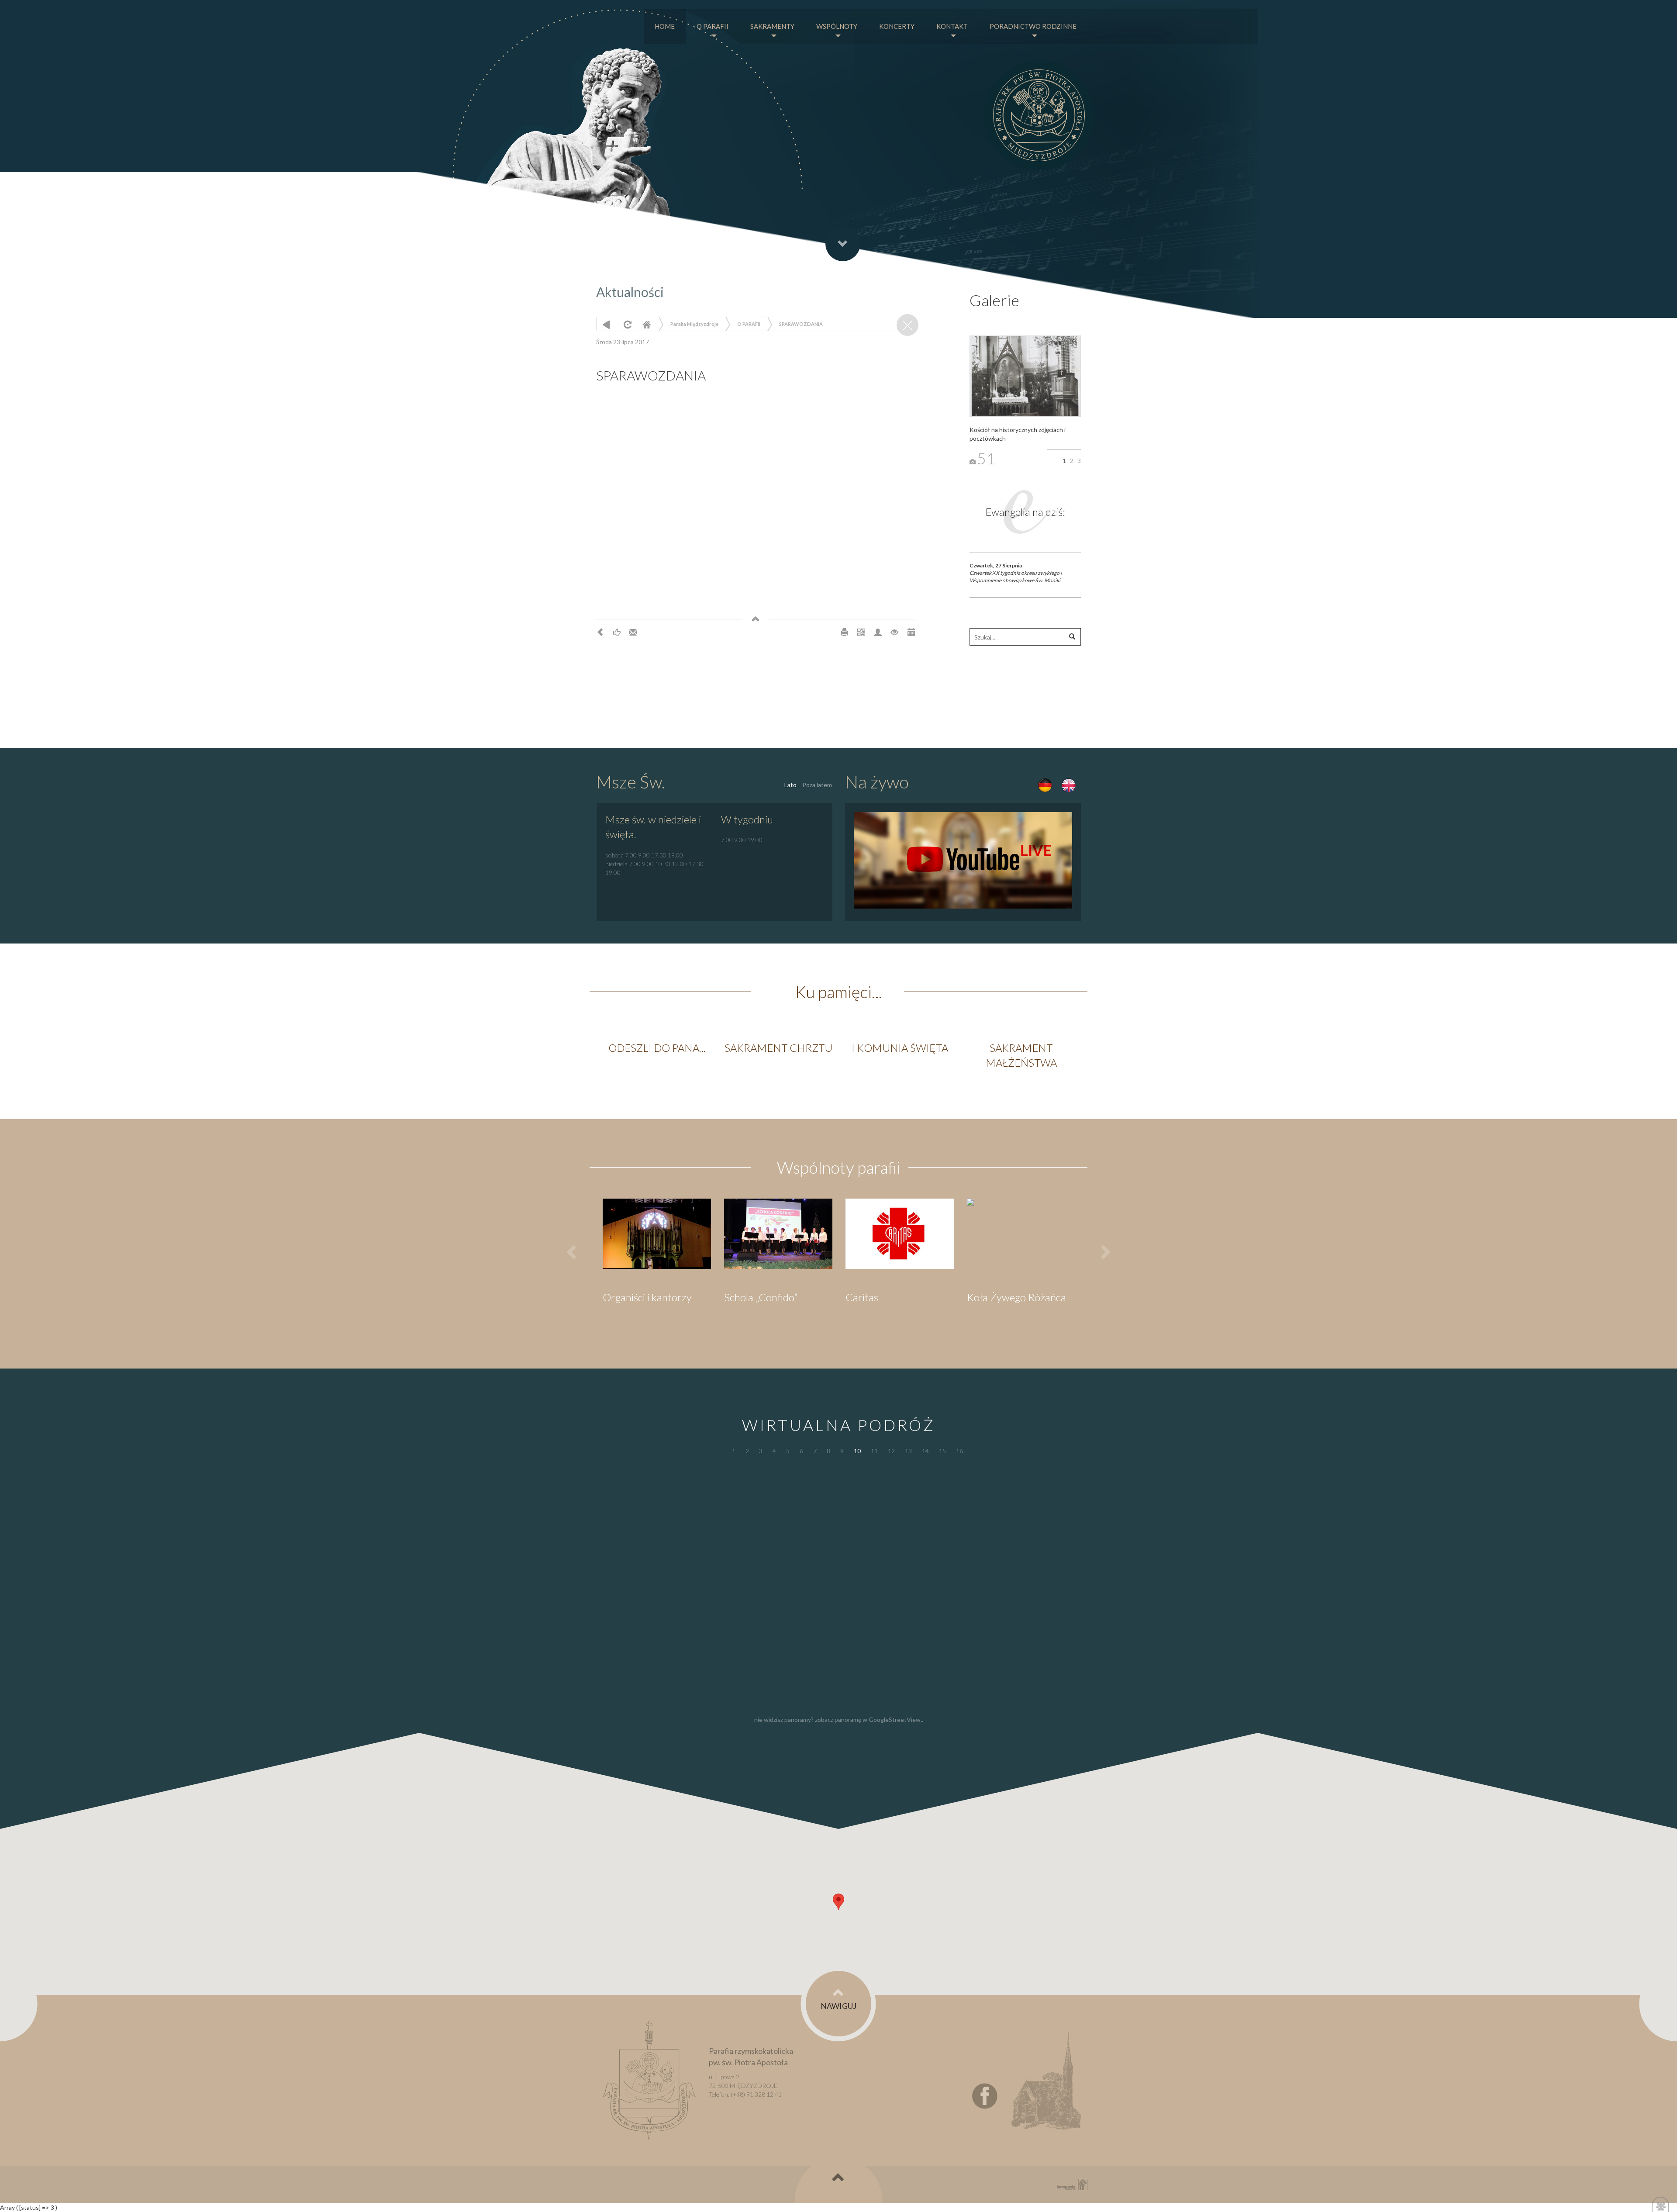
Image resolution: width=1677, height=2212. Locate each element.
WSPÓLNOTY (837, 26)
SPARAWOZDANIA (801, 324)
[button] (838, 1902)
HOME (665, 26)
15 (942, 1451)
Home (646, 324)
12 (891, 1451)
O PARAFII (713, 26)
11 (874, 1451)
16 (959, 1451)
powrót (606, 324)
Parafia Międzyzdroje (694, 324)
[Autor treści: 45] (878, 632)
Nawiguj (838, 2006)
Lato (790, 785)
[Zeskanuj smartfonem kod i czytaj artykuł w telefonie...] (861, 632)
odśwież (626, 324)
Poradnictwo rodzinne (1033, 26)
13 (908, 1451)
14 (925, 1451)
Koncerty (897, 26)
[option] (657, 1051)
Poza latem (817, 785)
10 (857, 1451)
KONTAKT (952, 26)
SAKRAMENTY (772, 26)
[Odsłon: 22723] (894, 632)
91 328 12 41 (764, 2094)
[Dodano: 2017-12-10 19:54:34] (911, 632)
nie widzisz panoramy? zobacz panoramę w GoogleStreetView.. (839, 1719)
